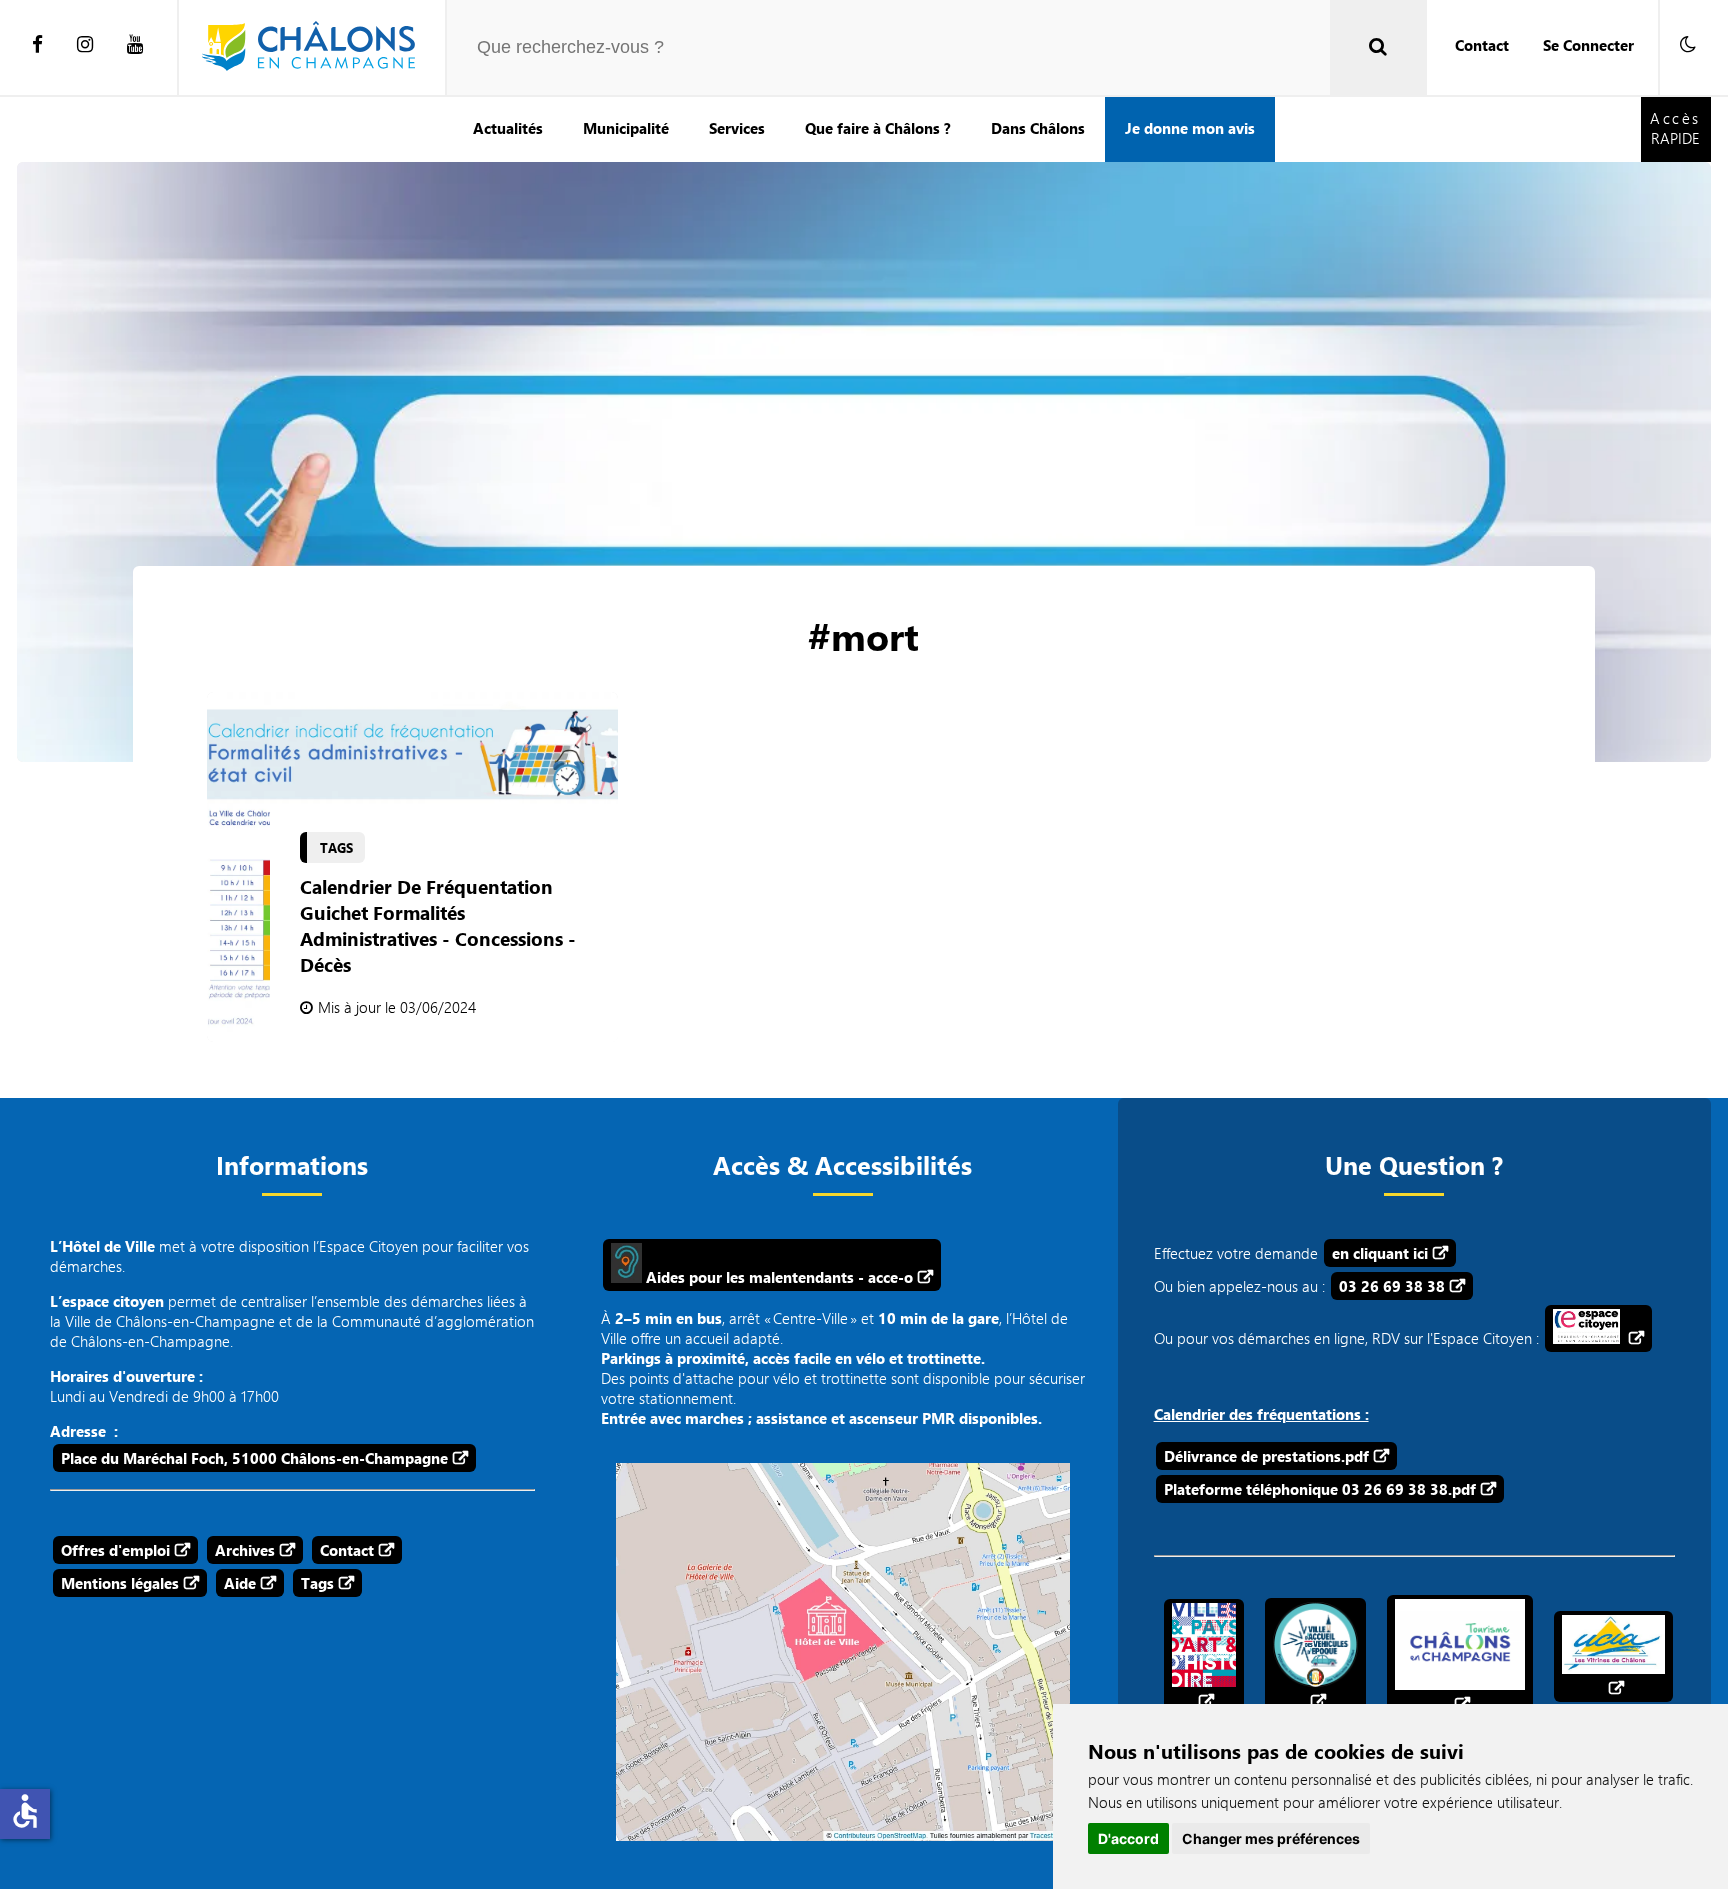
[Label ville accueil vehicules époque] (1315, 1656)
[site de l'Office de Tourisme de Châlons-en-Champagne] (1460, 1656)
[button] (1688, 45)
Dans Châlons (1038, 128)
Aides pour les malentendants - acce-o (777, 1277)
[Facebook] (37, 45)
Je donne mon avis (1190, 128)
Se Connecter (1588, 45)
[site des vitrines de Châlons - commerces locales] (1613, 1656)
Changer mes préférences (1271, 1838)
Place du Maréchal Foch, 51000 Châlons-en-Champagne (254, 1458)
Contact (1482, 45)
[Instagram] (85, 45)
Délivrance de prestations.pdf (1266, 1456)
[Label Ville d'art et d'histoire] (1204, 1657)
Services (737, 128)
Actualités (508, 128)
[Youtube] (135, 45)
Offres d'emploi (115, 1550)
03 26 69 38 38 (1392, 1286)
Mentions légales (120, 1583)
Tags (317, 1583)
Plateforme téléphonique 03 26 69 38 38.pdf (1320, 1489)
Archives (245, 1550)
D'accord (1128, 1838)
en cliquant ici (1380, 1253)
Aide (240, 1583)
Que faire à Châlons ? (878, 128)
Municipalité (626, 128)
